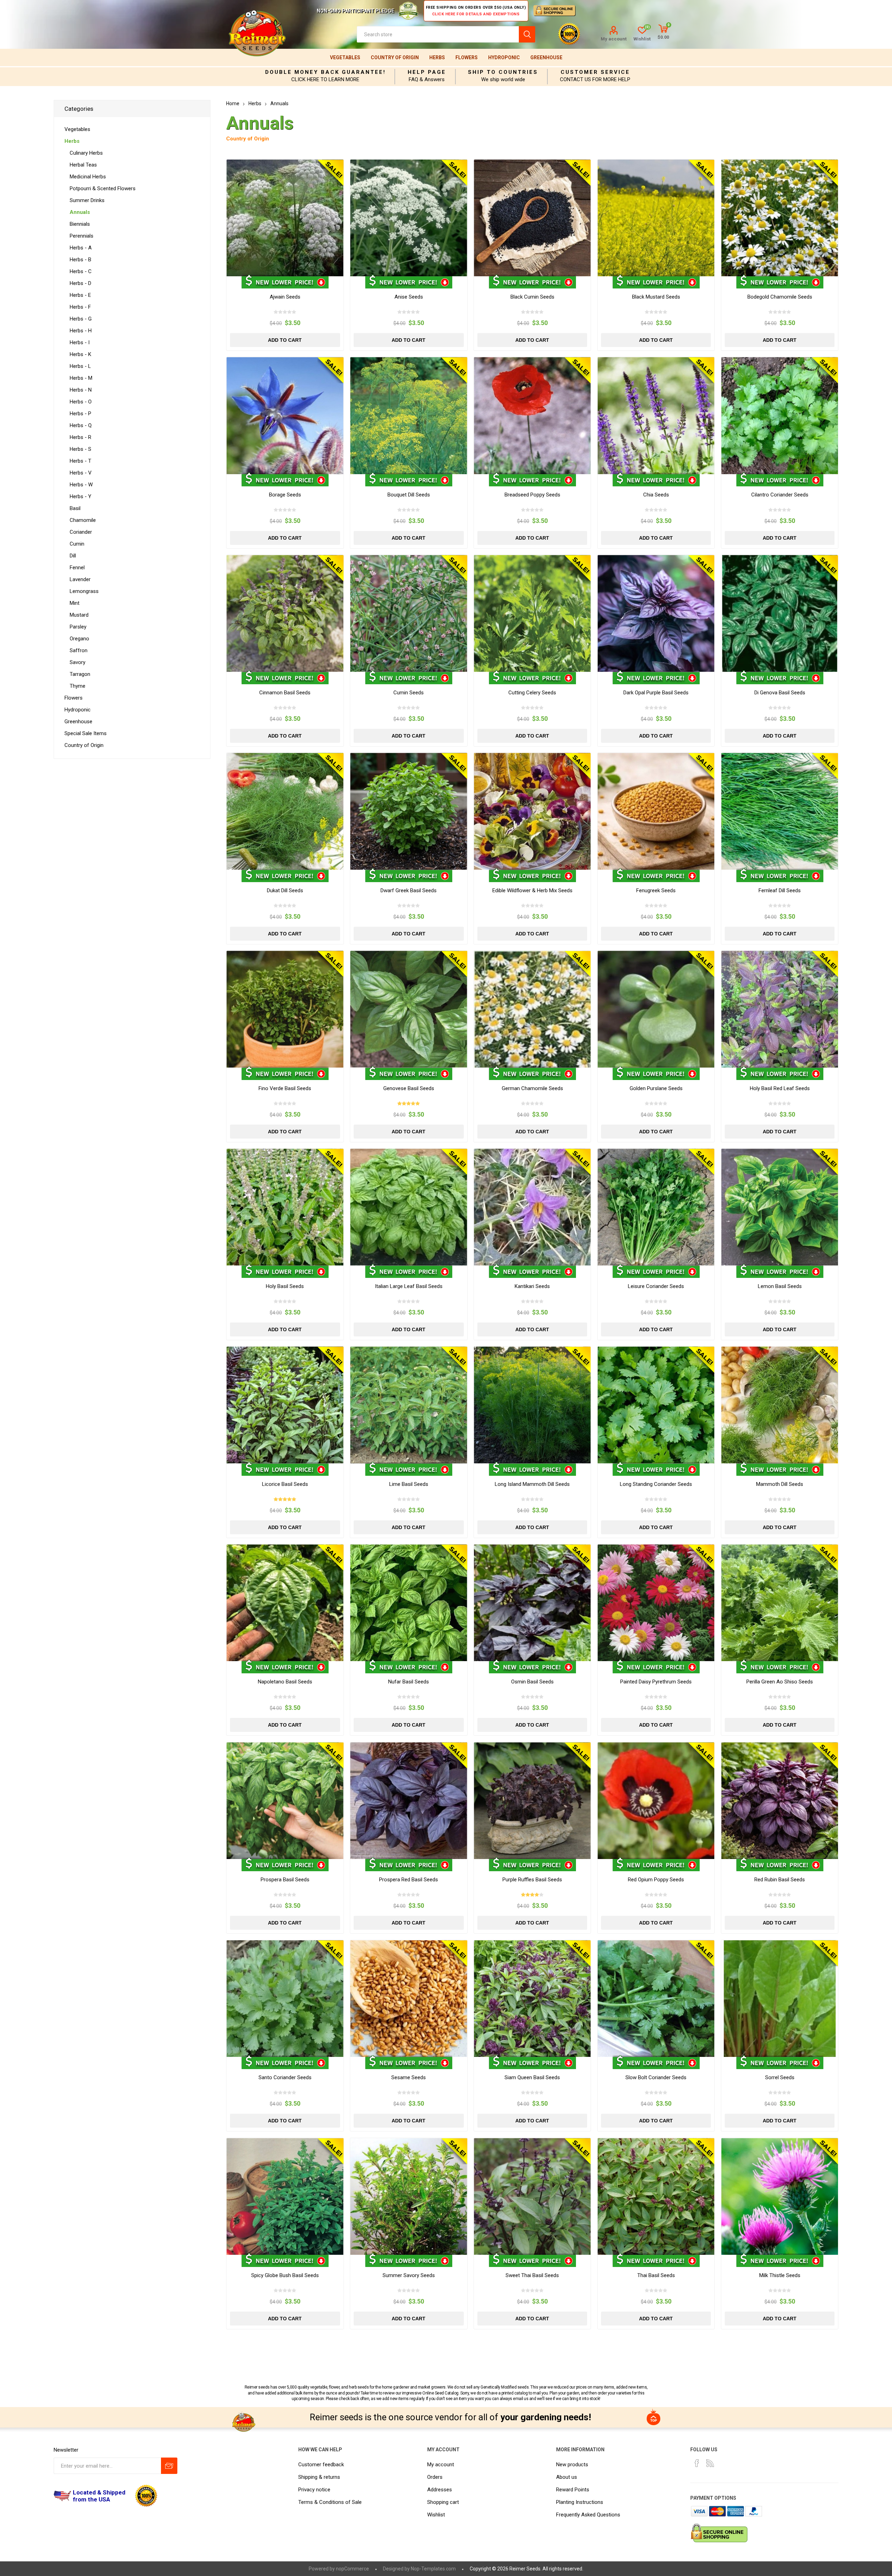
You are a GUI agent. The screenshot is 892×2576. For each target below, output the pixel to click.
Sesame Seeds (409, 2077)
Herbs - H (81, 331)
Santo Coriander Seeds (285, 2077)
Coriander (81, 532)
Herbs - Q (81, 425)
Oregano (79, 639)
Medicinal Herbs (88, 177)
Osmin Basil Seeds (532, 1682)
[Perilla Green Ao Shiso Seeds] (780, 1603)
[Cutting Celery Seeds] (532, 613)
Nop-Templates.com (433, 2569)
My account (614, 39)
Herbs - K (80, 354)
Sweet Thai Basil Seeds (532, 2275)
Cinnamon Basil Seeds (285, 693)
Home (233, 103)
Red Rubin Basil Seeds (780, 1880)
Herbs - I (80, 342)
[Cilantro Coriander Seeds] (780, 415)
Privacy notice (314, 2490)
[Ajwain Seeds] (285, 218)
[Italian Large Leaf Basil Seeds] (409, 1207)
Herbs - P (80, 414)
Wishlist (436, 2515)
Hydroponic (504, 57)
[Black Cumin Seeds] (532, 218)
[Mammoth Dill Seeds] (780, 1405)
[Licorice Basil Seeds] (285, 1405)
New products (572, 2465)
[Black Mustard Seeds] (656, 218)
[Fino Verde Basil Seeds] (285, 1009)
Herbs (437, 57)
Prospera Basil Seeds (285, 1880)
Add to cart (285, 340)
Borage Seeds (285, 495)
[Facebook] (697, 2463)
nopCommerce (352, 2569)
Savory (78, 662)
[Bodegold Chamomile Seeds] (780, 218)
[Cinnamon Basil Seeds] (285, 613)
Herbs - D (80, 283)
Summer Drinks (87, 200)
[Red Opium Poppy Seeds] (656, 1801)
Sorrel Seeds (780, 2077)
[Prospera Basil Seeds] (285, 1801)
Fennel (77, 568)
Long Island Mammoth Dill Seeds (532, 1484)
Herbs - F (80, 307)
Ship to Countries (503, 72)
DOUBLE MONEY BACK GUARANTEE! (325, 72)
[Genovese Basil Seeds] (409, 1009)
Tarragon (80, 674)
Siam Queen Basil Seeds (532, 2077)
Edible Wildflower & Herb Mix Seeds (532, 890)
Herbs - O (81, 402)
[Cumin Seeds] (409, 613)
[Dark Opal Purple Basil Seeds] (656, 613)
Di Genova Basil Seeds (780, 693)
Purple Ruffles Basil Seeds (532, 1880)
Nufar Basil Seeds (409, 1682)
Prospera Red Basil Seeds (409, 1880)
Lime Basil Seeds (409, 1484)
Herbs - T (80, 461)
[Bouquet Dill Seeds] (409, 415)
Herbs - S (80, 449)
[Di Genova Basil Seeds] (780, 613)
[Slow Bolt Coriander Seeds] (656, 1999)
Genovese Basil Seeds (409, 1088)
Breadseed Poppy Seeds (532, 495)
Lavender (80, 579)
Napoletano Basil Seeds (285, 1682)
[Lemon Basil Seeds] (780, 1207)
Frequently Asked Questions (588, 2515)
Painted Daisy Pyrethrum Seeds (656, 1682)
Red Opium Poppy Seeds (656, 1880)
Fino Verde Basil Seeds (285, 1088)
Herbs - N (81, 390)
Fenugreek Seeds (656, 890)
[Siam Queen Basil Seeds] (532, 1999)
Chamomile (83, 520)
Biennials (80, 224)
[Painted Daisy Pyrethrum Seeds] (656, 1603)
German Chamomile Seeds (532, 1088)
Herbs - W (81, 485)
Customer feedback (321, 2465)
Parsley (78, 627)
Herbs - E (80, 295)
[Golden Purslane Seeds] (656, 1009)
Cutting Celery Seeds (532, 693)
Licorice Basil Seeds (285, 1484)
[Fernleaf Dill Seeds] (780, 811)
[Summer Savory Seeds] (409, 2196)
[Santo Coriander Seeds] (285, 1999)
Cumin (77, 544)
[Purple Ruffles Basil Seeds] (532, 1801)
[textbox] (438, 34)
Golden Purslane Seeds (656, 1088)
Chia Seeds (656, 495)
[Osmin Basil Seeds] (532, 1603)
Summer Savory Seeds (409, 2275)
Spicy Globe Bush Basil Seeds (285, 2275)
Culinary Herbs (86, 153)
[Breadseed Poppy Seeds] (532, 415)
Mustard (79, 615)
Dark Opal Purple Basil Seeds (656, 693)
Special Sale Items (86, 733)
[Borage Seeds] (285, 415)
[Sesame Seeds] (409, 1999)
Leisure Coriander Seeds (656, 1286)
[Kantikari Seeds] (532, 1207)
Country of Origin (395, 57)
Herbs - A (81, 248)
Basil (75, 508)
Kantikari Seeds (532, 1286)
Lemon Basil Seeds (780, 1286)
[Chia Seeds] (656, 415)
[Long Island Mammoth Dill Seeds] (532, 1405)
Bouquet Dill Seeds (409, 495)
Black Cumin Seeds (532, 297)
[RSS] (710, 2463)
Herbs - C (81, 271)
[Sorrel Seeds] (780, 1999)
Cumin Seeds (409, 693)
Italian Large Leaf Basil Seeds (409, 1286)
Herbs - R (80, 437)
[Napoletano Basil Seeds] (285, 1603)
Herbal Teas (83, 165)
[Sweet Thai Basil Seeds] (532, 2196)
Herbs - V (81, 473)
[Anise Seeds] (409, 218)
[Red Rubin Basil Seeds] (780, 1801)
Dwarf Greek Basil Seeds (409, 890)
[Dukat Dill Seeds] (285, 811)
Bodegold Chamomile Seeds (780, 297)
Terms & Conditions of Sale (330, 2502)
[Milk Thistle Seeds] (780, 2196)
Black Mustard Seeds (656, 297)
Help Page (427, 72)
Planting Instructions (580, 2502)
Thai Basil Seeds (656, 2275)
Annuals (80, 212)
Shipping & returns (319, 2477)
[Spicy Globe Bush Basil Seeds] (285, 2196)
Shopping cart (443, 2502)
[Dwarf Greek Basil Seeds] (409, 811)
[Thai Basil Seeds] (656, 2196)
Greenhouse (546, 57)
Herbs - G (81, 319)
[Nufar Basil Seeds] (409, 1603)
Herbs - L (80, 366)
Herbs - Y (80, 496)
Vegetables (345, 57)
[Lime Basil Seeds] (409, 1405)
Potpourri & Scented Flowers (103, 188)
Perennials (82, 236)
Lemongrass (84, 591)
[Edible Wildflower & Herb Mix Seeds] (532, 811)
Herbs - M (81, 378)
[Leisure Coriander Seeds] (656, 1207)
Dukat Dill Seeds (285, 890)
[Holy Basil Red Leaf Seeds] (780, 1009)
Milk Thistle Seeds (780, 2275)
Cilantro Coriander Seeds (780, 495)
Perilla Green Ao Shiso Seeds (780, 1682)
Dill (73, 556)
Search (527, 34)
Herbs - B (80, 260)
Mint (75, 603)
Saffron (79, 650)
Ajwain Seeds (285, 297)
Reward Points (573, 2490)
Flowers (467, 57)
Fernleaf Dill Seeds (780, 890)
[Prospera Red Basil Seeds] (409, 1801)
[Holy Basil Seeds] (285, 1207)
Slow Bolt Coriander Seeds (656, 2077)
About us (567, 2477)
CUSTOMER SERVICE (595, 72)
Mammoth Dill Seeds (780, 1484)
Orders (435, 2477)
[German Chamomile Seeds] (532, 1009)
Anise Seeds (409, 297)
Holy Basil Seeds (285, 1286)
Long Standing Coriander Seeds (656, 1484)
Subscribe (169, 2466)
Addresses (440, 2490)
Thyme (78, 686)
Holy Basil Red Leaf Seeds (780, 1088)
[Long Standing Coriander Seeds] (656, 1405)
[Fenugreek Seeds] (656, 811)
